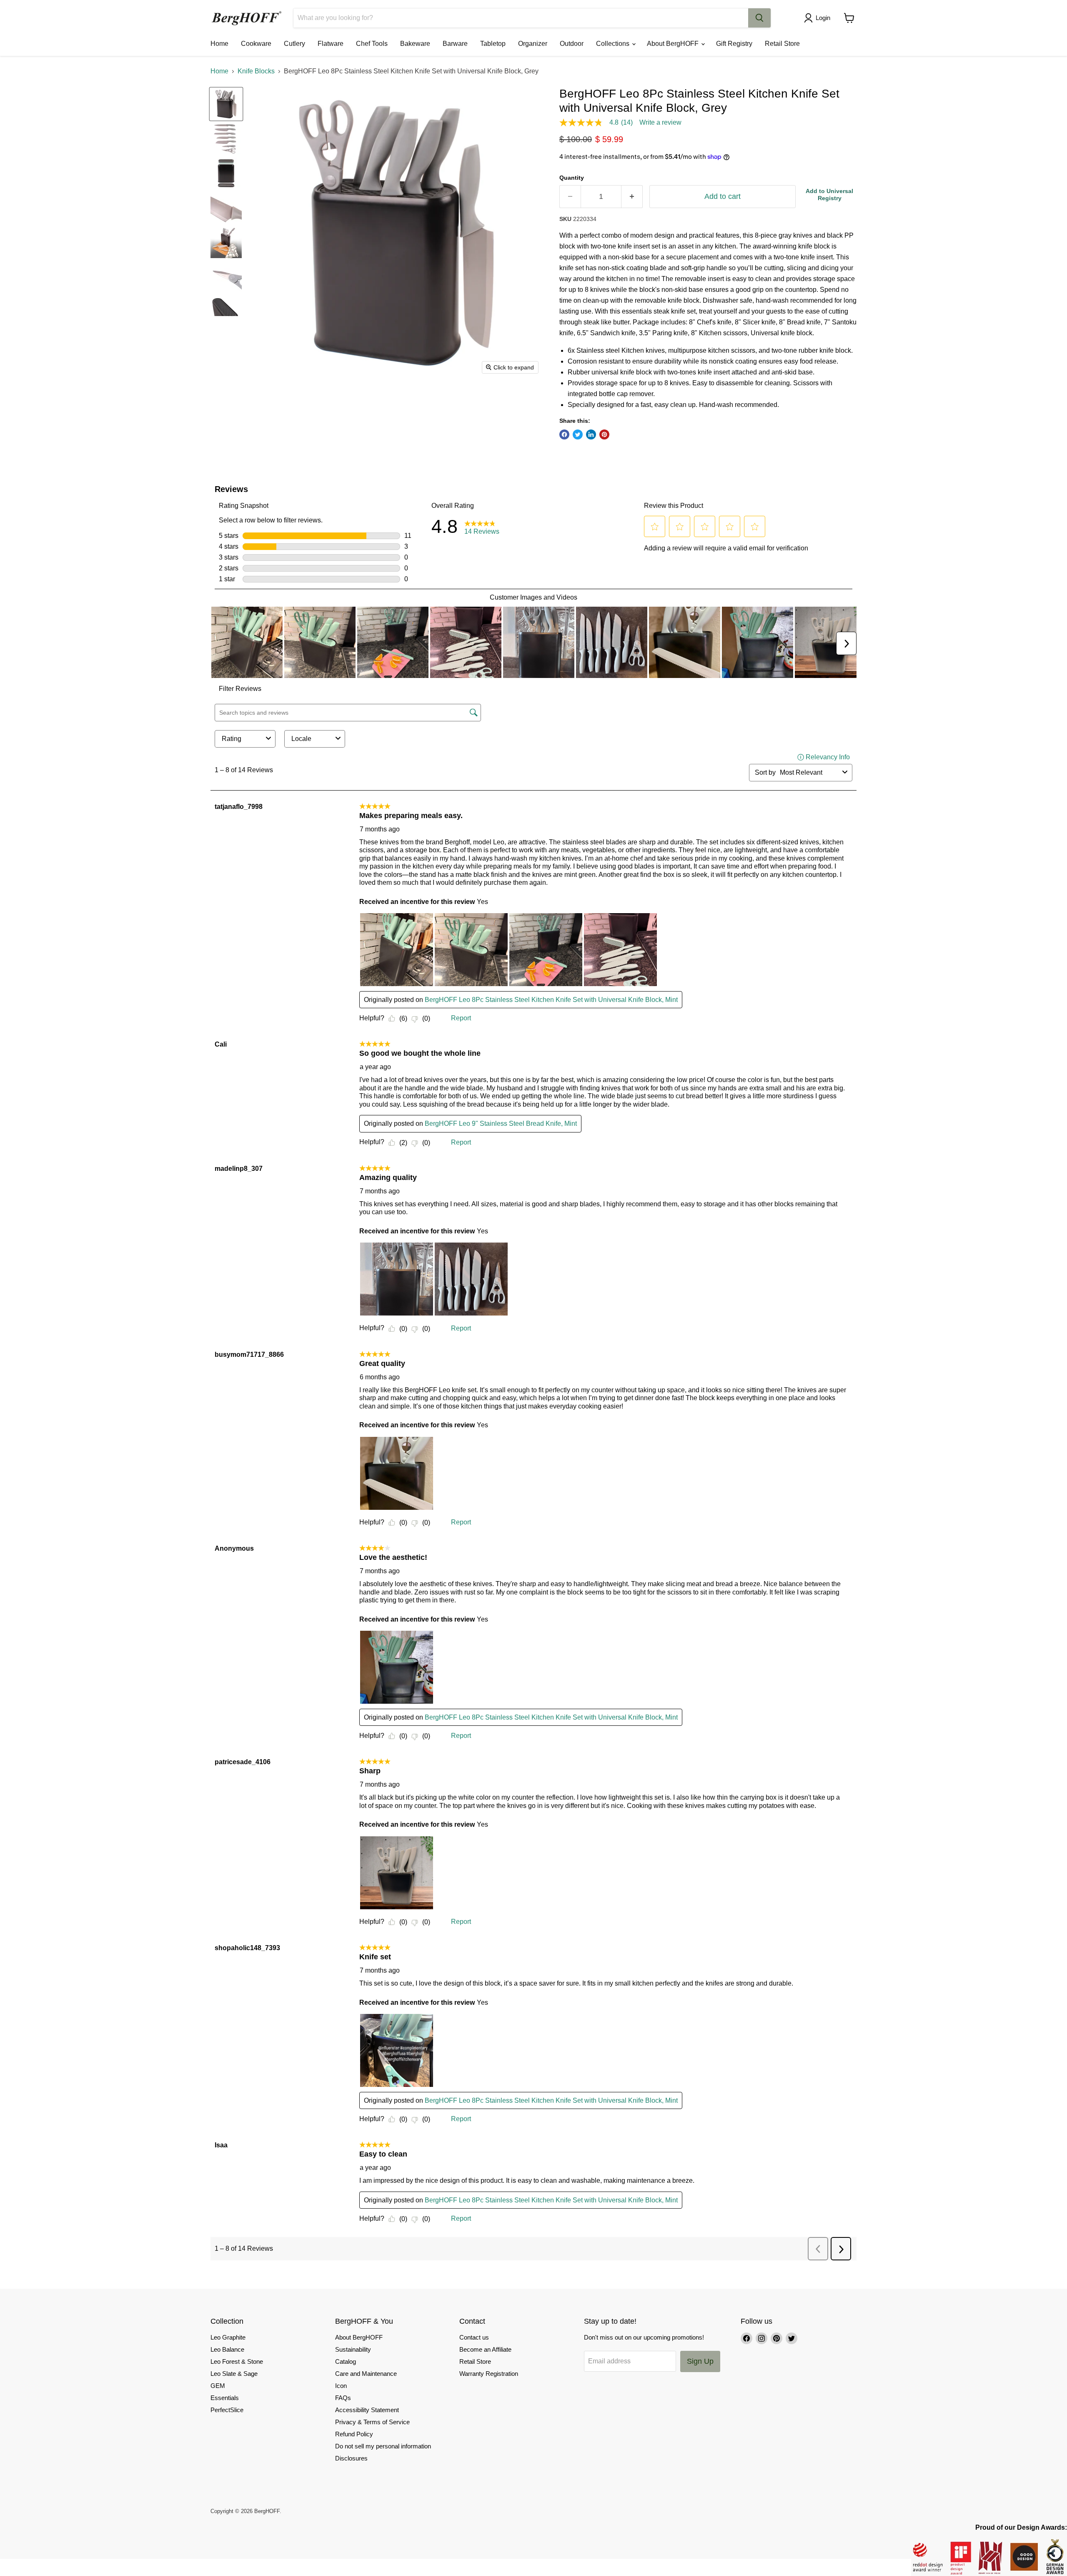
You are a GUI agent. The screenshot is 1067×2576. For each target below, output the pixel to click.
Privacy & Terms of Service (372, 2422)
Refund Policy (354, 2434)
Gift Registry (734, 44)
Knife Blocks (256, 71)
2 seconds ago (829, 195)
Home (219, 44)
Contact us (474, 2337)
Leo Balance (227, 2349)
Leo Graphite (228, 2337)
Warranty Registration (489, 2374)
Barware (455, 44)
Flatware (331, 44)
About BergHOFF (674, 44)
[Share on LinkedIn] (591, 434)
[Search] (759, 18)
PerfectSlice (227, 2410)
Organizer (533, 44)
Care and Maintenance (366, 2374)
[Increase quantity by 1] (632, 197)
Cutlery (294, 44)
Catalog (346, 2361)
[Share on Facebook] (564, 434)
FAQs (343, 2398)
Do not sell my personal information (383, 2446)
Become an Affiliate (485, 2349)
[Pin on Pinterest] (604, 434)
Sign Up (700, 2361)
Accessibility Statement (367, 2410)
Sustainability (353, 2349)
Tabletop (493, 44)
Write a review (660, 123)
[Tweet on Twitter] (578, 434)
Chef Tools (372, 44)
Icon (341, 2386)
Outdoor (572, 44)
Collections (614, 44)
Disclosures (351, 2458)
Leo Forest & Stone (237, 2361)
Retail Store (782, 44)
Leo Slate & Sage (234, 2374)
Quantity (572, 178)
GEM (218, 2386)
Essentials (225, 2398)
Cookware (256, 44)
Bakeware (415, 44)
